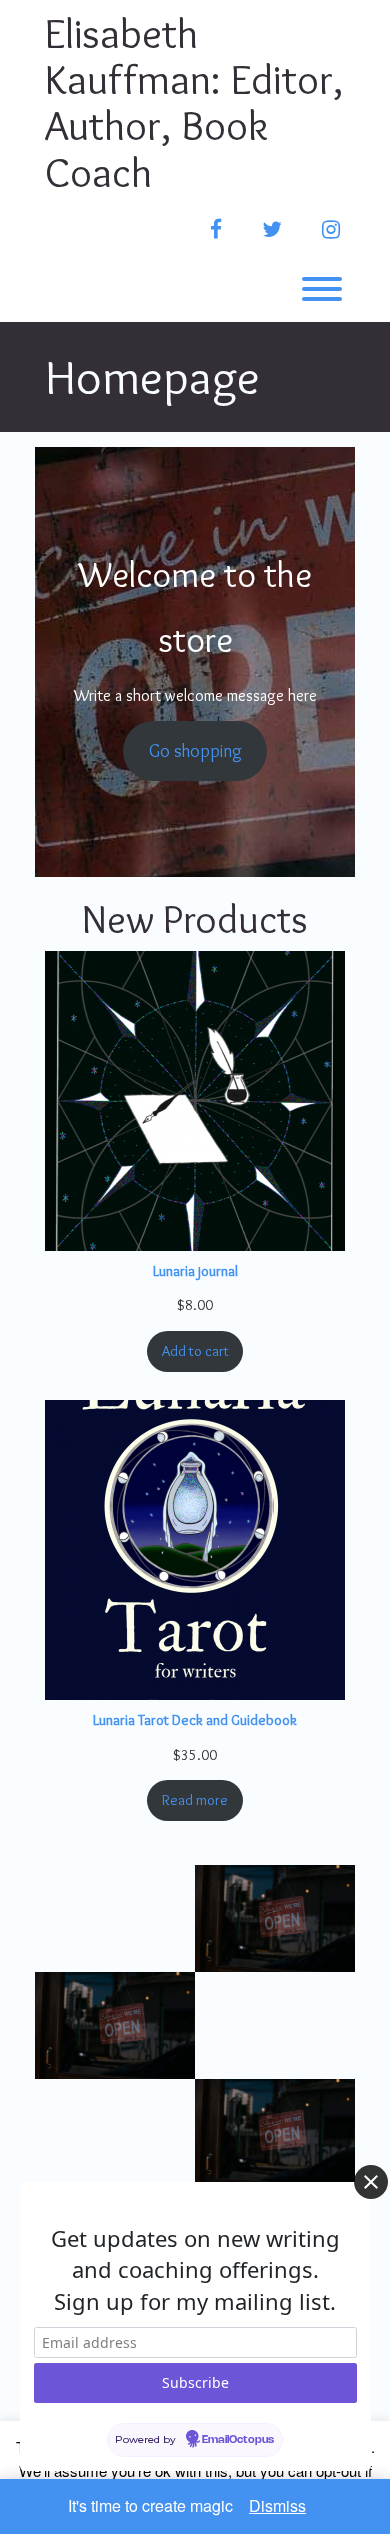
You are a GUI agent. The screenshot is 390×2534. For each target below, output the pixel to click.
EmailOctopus (238, 2440)
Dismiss (277, 2506)
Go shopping (195, 751)
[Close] (371, 2182)
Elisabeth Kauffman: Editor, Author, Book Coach (194, 102)
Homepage (152, 376)
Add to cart (195, 1351)
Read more (195, 1800)
